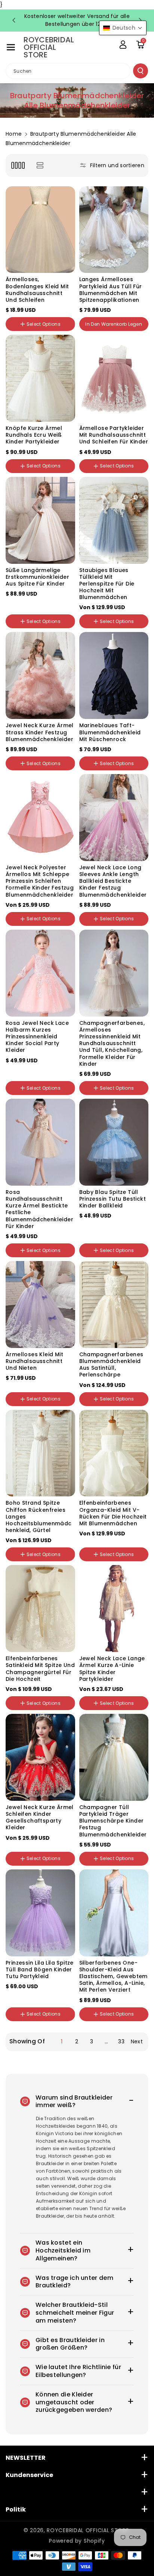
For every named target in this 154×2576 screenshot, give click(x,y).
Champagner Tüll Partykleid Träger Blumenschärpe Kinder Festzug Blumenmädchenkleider (113, 1821)
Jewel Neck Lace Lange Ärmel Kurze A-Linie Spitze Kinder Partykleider (112, 1669)
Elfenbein (38, 598)
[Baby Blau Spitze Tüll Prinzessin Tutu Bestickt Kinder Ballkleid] (114, 1142)
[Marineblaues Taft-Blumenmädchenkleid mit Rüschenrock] (114, 675)
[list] (40, 165)
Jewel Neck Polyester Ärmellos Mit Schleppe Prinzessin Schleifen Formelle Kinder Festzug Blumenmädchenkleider (40, 881)
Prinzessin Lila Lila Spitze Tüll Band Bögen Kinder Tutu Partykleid (40, 1970)
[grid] (18, 165)
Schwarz (19, 607)
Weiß (15, 598)
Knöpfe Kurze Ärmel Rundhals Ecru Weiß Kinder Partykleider (34, 435)
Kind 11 (90, 2027)
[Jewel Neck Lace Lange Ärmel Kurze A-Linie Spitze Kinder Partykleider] (114, 1609)
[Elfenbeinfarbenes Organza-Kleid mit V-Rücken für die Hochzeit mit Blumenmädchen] (114, 1453)
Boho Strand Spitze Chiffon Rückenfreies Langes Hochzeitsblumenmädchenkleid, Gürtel (39, 1516)
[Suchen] (141, 71)
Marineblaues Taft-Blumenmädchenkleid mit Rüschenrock (110, 732)
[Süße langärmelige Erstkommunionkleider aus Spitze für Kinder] (40, 520)
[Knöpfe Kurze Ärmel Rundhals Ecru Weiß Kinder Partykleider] (40, 378)
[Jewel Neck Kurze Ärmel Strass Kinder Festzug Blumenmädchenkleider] (40, 675)
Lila (29, 1844)
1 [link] (62, 2041)
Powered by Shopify (77, 2541)
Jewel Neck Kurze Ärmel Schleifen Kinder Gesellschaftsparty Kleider (40, 1817)
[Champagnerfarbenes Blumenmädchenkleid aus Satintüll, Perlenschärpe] (114, 1304)
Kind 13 (135, 2027)
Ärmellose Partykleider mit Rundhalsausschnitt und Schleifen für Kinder (114, 435)
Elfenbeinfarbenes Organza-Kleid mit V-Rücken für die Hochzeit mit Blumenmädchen (113, 1513)
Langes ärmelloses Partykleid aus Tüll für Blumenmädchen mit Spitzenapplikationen (111, 290)
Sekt (33, 1064)
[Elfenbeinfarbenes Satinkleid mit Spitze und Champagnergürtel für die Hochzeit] (40, 1609)
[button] (11, 47)
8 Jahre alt (22, 2027)
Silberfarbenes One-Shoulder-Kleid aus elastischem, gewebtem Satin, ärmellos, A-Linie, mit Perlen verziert (113, 1976)
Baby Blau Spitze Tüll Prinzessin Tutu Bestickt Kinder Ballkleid (113, 1199)
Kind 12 (112, 2027)
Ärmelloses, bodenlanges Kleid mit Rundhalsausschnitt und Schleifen (37, 290)
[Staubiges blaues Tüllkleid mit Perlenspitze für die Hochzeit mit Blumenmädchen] (114, 520)
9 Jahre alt (54, 2027)
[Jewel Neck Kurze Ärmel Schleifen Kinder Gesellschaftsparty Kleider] (40, 1757)
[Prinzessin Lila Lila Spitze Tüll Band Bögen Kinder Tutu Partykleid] (40, 1913)
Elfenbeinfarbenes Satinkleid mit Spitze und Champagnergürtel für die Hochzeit (40, 1669)
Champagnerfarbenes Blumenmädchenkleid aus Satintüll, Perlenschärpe (111, 1365)
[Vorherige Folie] (14, 20)
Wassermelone (43, 1385)
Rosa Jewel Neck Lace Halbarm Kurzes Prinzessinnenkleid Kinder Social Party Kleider (37, 1037)
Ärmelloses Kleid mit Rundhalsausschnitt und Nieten (34, 1361)
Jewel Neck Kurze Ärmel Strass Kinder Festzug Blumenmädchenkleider (40, 732)
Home (14, 134)
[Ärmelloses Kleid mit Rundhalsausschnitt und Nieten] (40, 1304)
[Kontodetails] (123, 45)
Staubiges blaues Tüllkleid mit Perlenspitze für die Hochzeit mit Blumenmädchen (107, 584)
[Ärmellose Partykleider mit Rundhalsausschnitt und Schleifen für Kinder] (114, 378)
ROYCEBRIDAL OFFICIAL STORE (88, 2530)
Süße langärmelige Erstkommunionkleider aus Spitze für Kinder (37, 577)
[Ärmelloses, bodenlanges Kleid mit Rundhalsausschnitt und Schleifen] (40, 230)
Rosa (15, 1064)
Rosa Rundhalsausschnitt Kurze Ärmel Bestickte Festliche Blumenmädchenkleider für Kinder (39, 1209)
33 (121, 2041)
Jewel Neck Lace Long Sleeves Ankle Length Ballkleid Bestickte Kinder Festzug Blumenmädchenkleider (113, 881)
